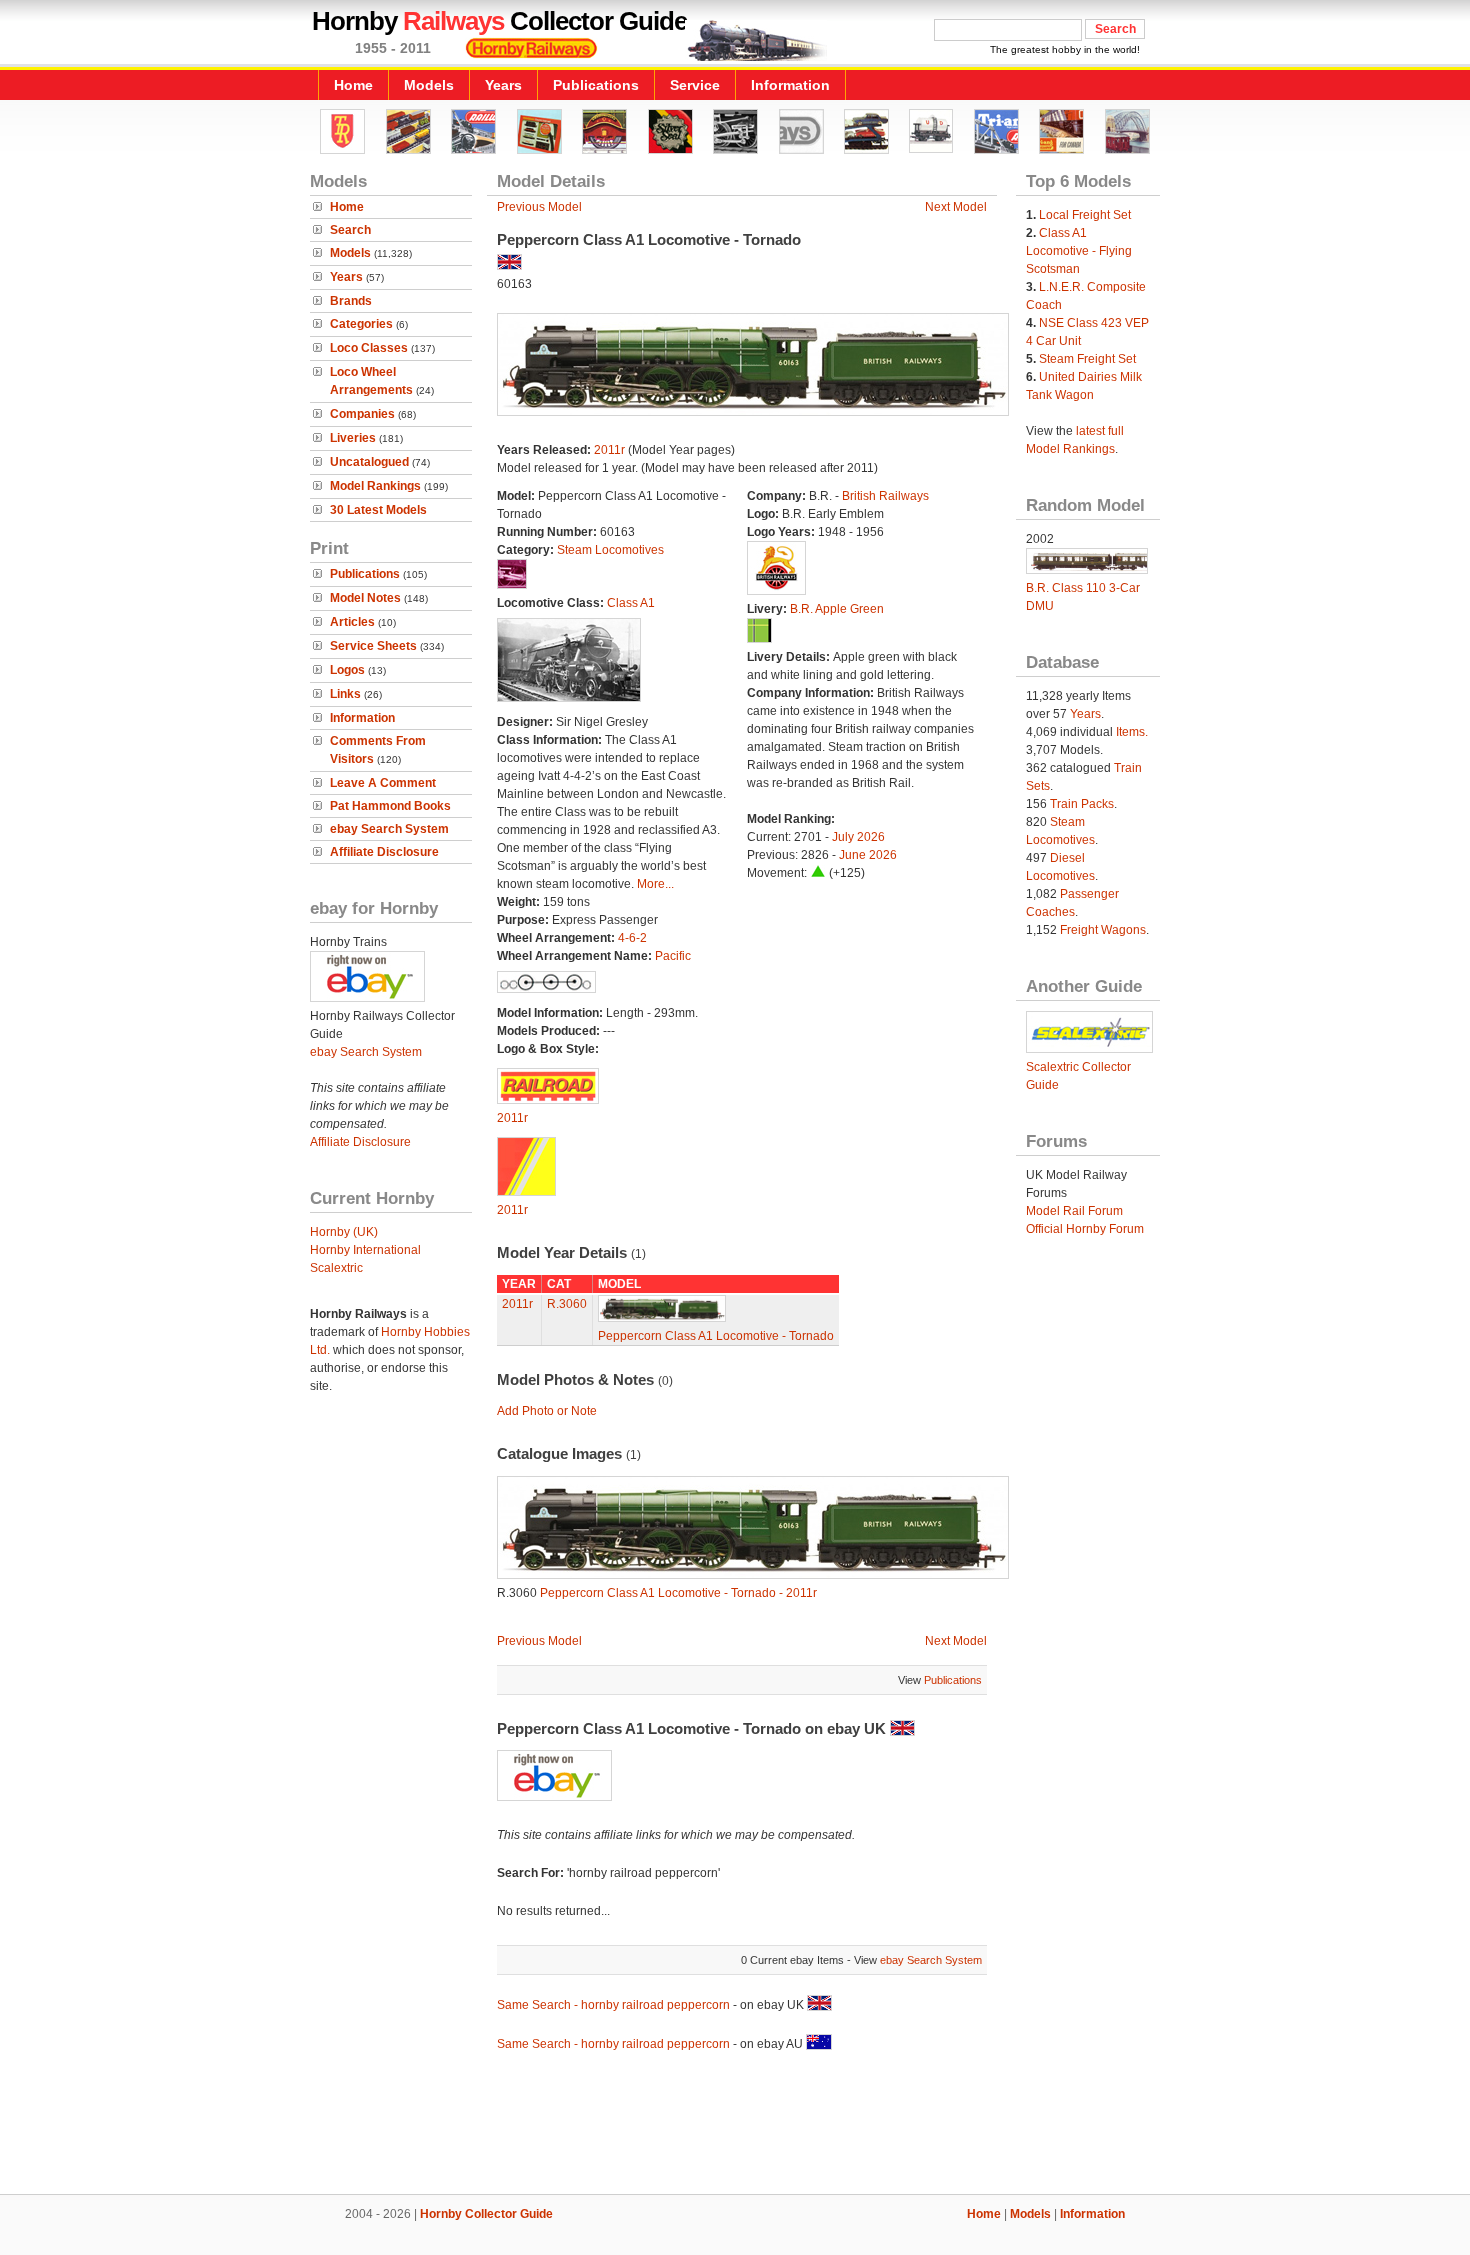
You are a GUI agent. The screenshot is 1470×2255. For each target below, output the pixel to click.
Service (695, 85)
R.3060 (567, 1304)
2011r (609, 450)
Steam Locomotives (610, 550)
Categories (361, 324)
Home (353, 85)
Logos (347, 670)
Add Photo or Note (547, 1411)
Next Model (956, 207)
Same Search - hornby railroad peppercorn (613, 2005)
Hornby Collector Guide (486, 2214)
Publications (596, 85)
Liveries (353, 438)
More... (655, 884)
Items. (1132, 732)
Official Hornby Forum (1085, 1229)
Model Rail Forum (1074, 1211)
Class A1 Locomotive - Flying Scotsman (1079, 251)
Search (350, 230)
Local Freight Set (1085, 215)
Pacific (673, 956)
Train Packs (1082, 804)
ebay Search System (389, 829)
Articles (352, 622)
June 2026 (868, 855)
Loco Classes (369, 348)
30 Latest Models (378, 510)
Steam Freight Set (1087, 359)
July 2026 (858, 837)
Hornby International (365, 1250)
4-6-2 (632, 938)
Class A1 (631, 603)
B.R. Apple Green (837, 609)
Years (503, 85)
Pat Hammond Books (390, 806)
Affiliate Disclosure (384, 852)
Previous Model (539, 207)
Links (345, 694)
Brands (351, 301)
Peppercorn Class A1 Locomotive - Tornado (716, 1336)
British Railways (885, 496)
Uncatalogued (369, 462)
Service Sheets (373, 646)
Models (429, 85)
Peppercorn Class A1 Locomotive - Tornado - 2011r (678, 1593)
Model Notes (365, 598)
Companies (362, 414)
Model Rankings (375, 486)
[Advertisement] (735, 2126)
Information (790, 85)
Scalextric (336, 1268)
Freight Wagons (1103, 930)
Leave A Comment (383, 783)
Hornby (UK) (344, 1232)
